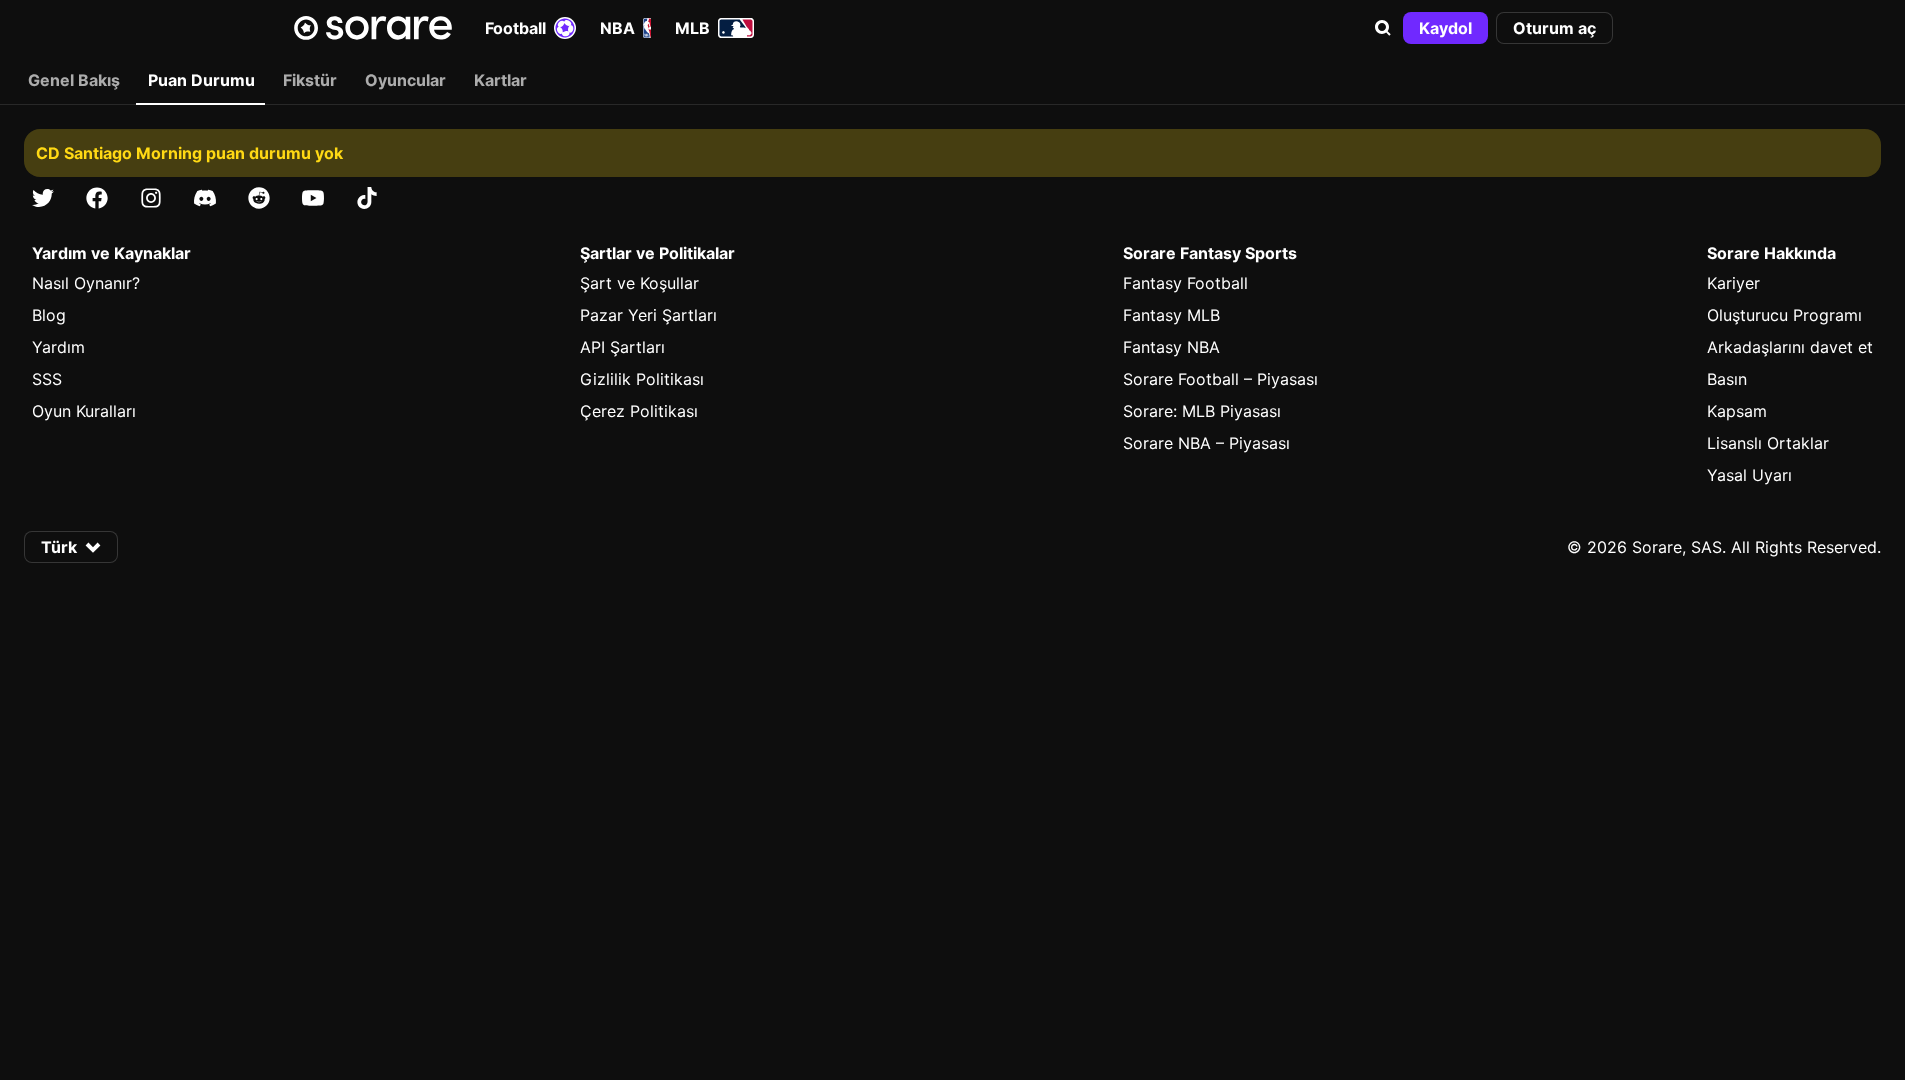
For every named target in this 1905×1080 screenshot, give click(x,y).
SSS (47, 379)
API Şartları (622, 347)
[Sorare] (373, 28)
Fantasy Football (1185, 283)
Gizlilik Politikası (642, 379)
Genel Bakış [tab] (74, 80)
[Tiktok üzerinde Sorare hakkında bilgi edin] (367, 198)
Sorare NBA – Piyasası (1206, 443)
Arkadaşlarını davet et (1790, 347)
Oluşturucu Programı (1784, 315)
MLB (692, 28)
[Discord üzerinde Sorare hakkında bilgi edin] (205, 198)
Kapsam (1737, 411)
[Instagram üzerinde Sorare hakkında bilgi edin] (151, 198)
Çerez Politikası (639, 411)
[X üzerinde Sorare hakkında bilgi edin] (43, 198)
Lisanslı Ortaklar (1768, 443)
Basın (1727, 379)
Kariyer (1733, 283)
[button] (1383, 28)
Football (515, 28)
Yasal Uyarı (1749, 475)
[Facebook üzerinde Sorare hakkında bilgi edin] (97, 198)
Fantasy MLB (1171, 315)
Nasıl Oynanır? (86, 283)
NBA (617, 28)
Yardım (58, 347)
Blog (49, 315)
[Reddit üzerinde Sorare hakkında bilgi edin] (259, 198)
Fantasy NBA (1171, 347)
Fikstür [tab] (310, 80)
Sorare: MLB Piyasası (1202, 411)
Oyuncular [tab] (405, 80)
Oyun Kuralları (84, 411)
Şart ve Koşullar (639, 283)
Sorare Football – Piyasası (1220, 379)
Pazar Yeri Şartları (648, 315)
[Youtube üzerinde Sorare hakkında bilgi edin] (313, 198)
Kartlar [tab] (500, 80)
